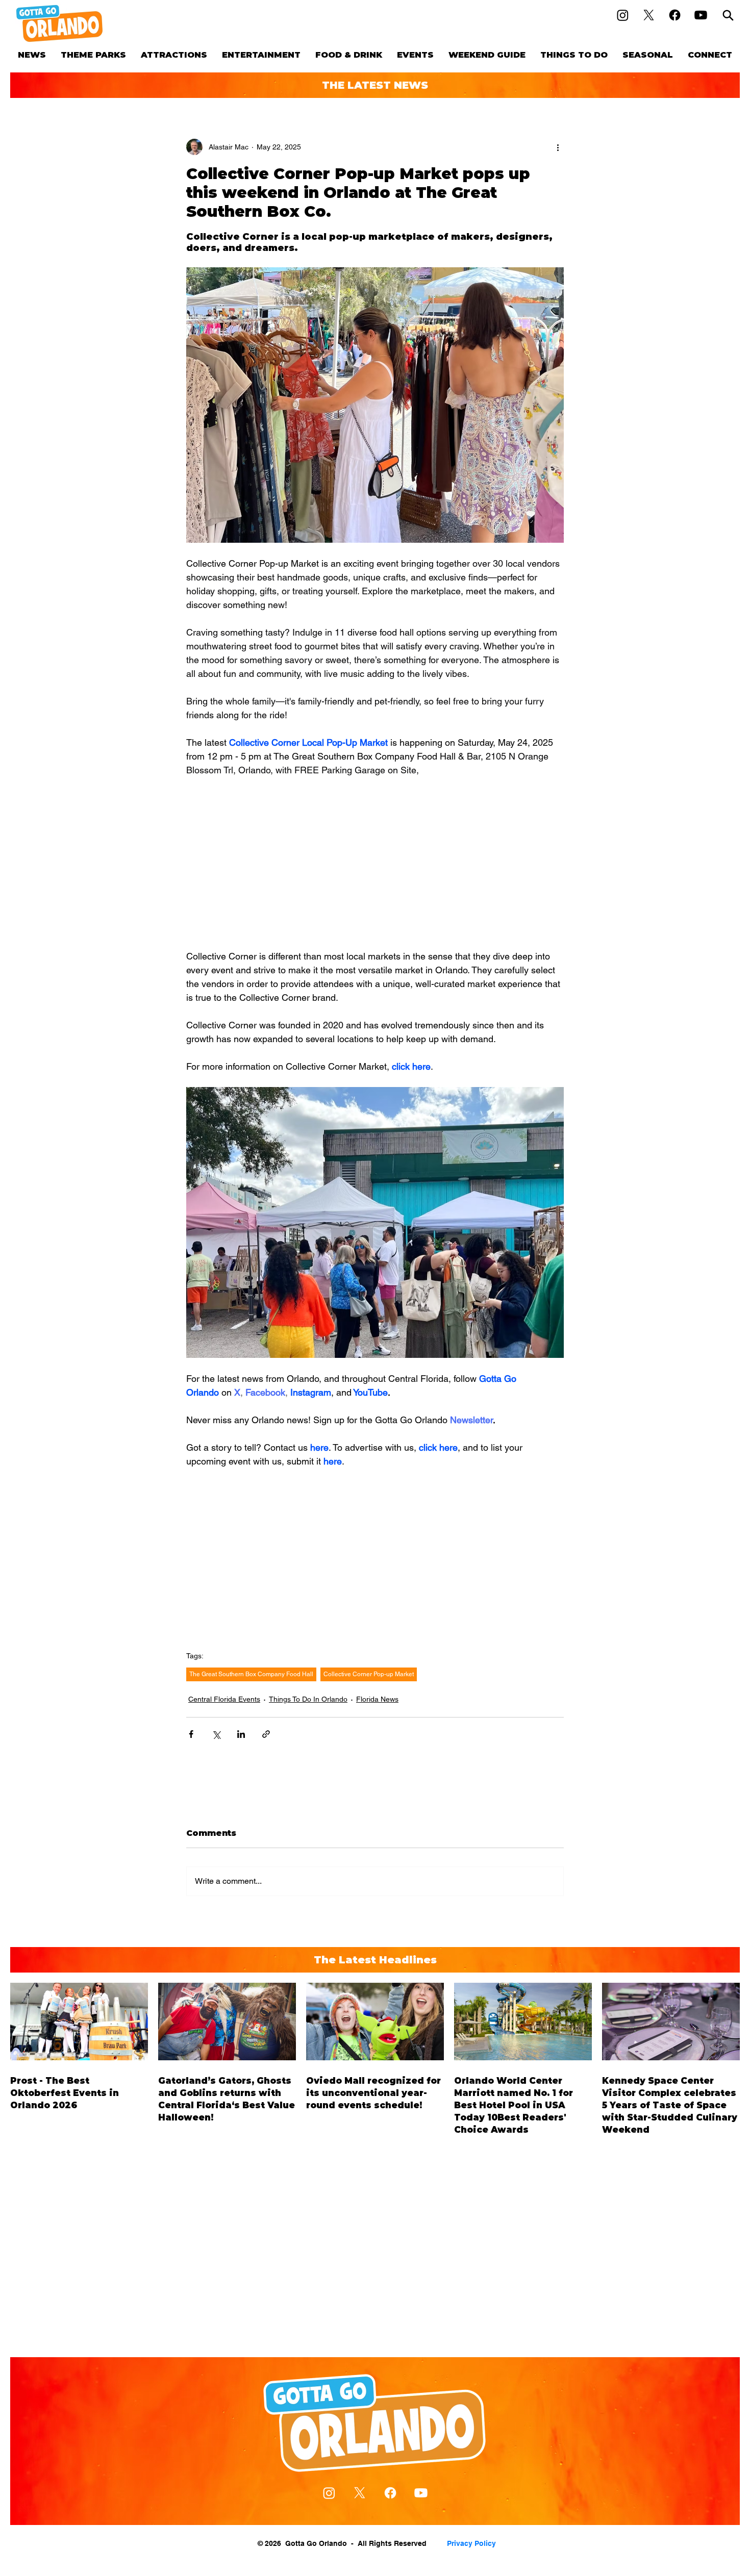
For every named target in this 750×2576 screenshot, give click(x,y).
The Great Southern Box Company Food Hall (251, 1674)
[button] (93, 55)
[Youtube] (701, 15)
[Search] (728, 15)
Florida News (377, 1699)
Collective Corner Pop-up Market (369, 1674)
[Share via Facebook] (191, 1734)
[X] (649, 15)
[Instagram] (623, 15)
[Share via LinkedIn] (241, 1734)
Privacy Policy (471, 2543)
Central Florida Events (224, 1699)
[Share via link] (266, 1734)
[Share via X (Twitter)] (216, 1734)
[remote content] (375, 863)
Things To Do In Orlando (308, 1699)
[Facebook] (675, 15)
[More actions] (558, 147)
